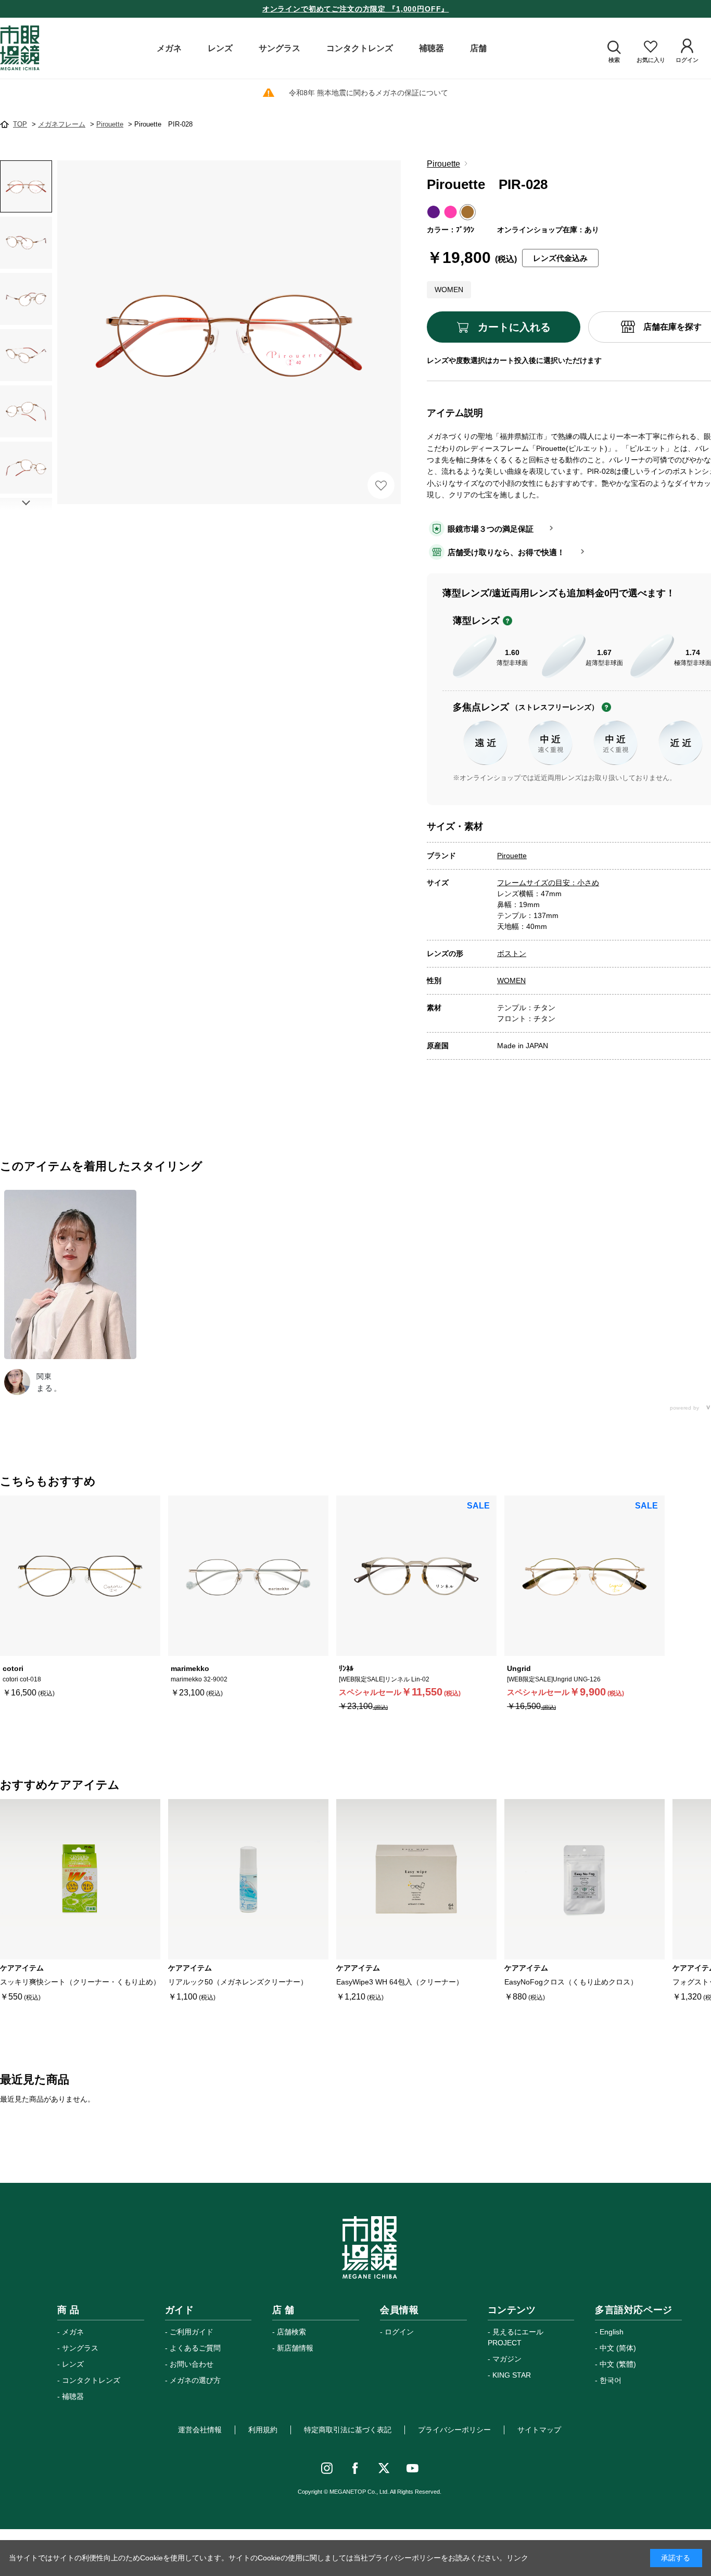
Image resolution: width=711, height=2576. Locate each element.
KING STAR (512, 2375)
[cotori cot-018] (80, 1576)
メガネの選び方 (195, 2380)
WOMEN (511, 981)
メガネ (73, 2332)
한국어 (611, 2380)
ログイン (399, 2332)
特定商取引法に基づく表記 (348, 2430)
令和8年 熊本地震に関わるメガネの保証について (369, 93)
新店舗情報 (295, 2348)
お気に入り (381, 485)
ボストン (512, 953)
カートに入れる (514, 327)
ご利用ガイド (192, 2332)
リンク (517, 2558)
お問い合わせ (192, 2364)
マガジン (507, 2359)
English (612, 2332)
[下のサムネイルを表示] (26, 503)
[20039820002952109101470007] (26, 186)
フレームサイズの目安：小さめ (548, 883)
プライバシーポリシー (454, 2430)
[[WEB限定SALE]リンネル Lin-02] (416, 1576)
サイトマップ (539, 2430)
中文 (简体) (618, 2348)
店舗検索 (291, 2332)
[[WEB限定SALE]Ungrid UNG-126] (585, 1576)
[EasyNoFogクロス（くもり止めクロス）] (585, 1879)
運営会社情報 (200, 2430)
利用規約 (263, 2430)
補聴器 (73, 2396)
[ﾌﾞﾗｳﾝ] (229, 332)
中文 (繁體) (618, 2364)
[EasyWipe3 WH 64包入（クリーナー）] (416, 1879)
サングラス (80, 2348)
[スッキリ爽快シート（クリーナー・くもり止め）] (80, 1879)
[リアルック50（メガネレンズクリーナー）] (248, 1879)
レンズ (73, 2364)
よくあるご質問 (195, 2348)
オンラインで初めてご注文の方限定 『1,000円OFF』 (356, 9)
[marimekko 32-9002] (248, 1576)
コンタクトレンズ (91, 2380)
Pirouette (443, 164)
